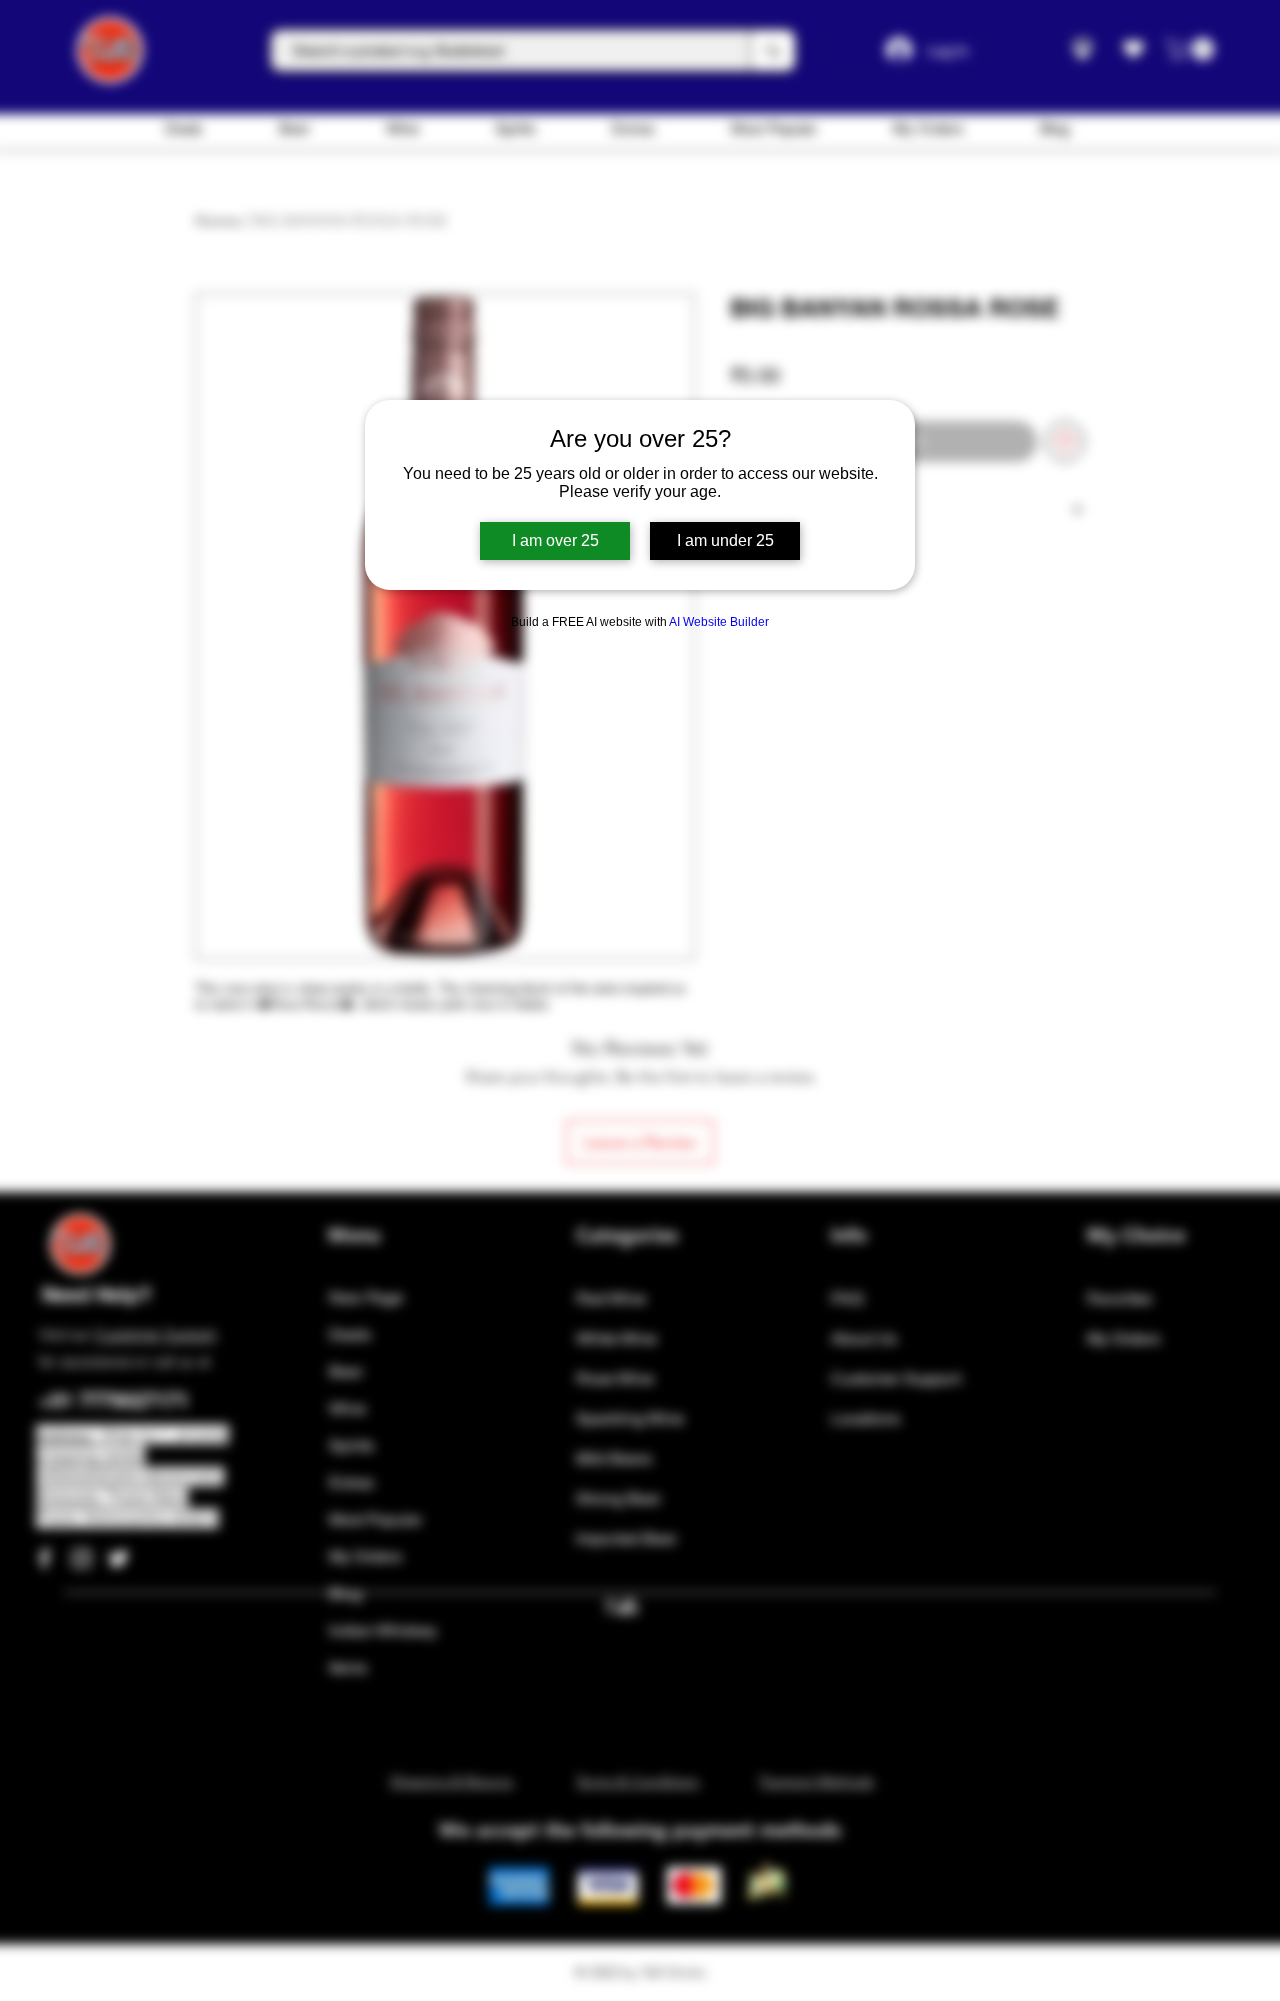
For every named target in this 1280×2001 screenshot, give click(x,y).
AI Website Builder (719, 622)
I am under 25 (725, 540)
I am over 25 (555, 540)
